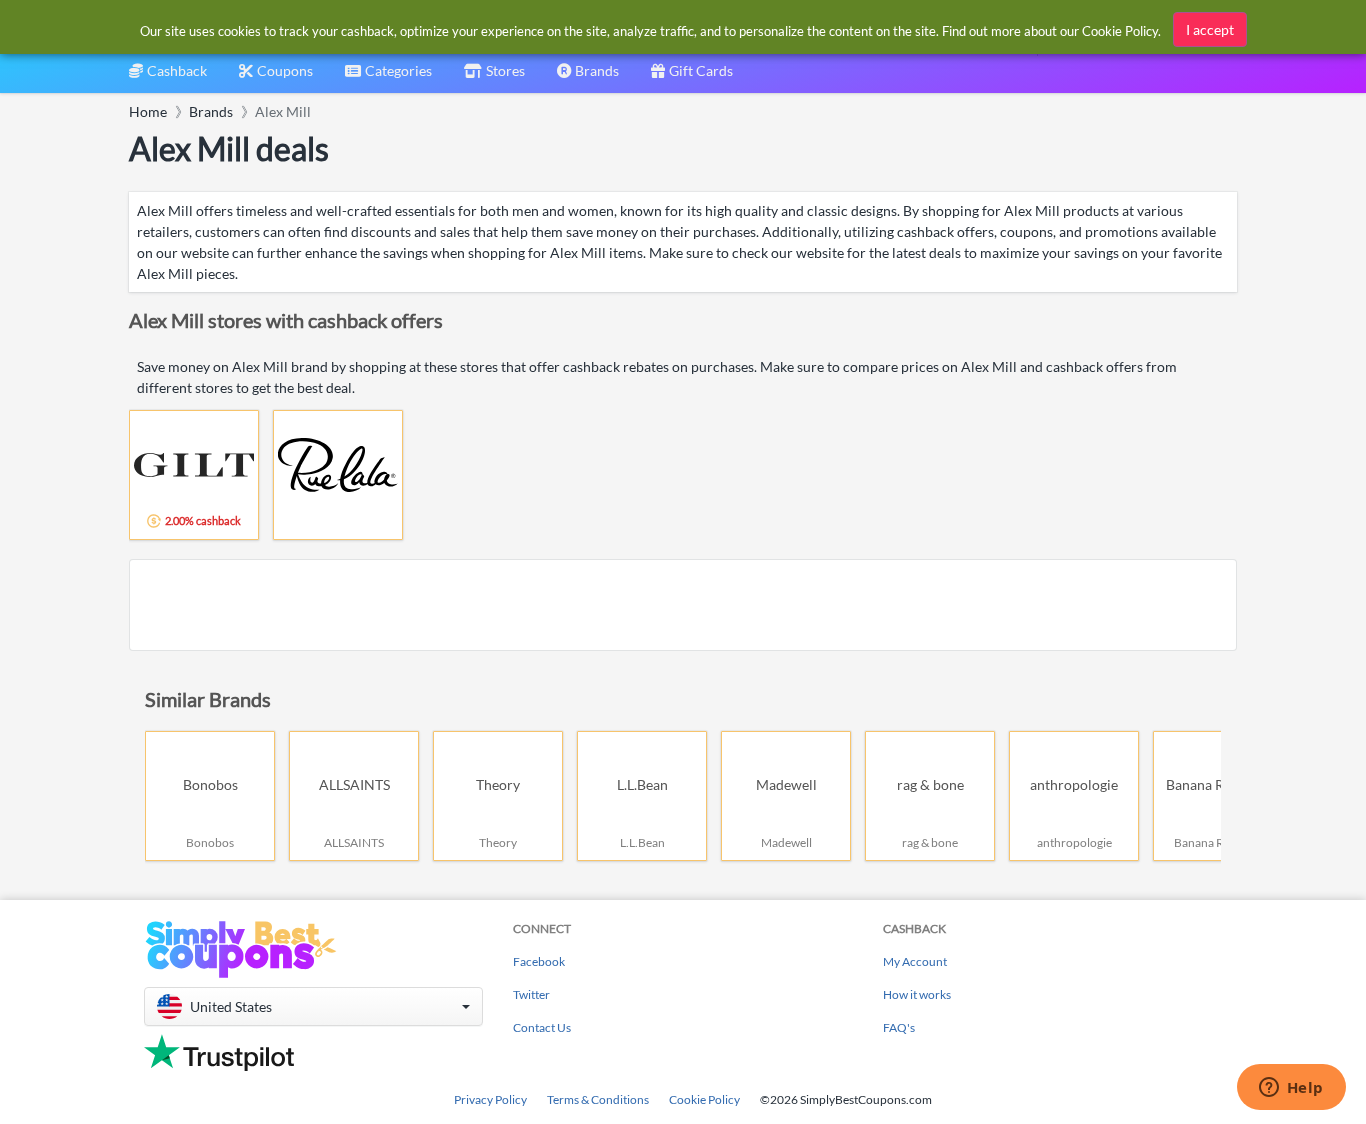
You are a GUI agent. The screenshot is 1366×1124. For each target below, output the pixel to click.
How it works (917, 994)
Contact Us (542, 1027)
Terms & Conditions (598, 1099)
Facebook (539, 961)
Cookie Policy (704, 1099)
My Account (915, 961)
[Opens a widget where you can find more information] (1291, 1089)
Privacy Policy (490, 1099)
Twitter (531, 994)
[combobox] (388, 77)
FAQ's (899, 1027)
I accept (1210, 29)
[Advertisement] (683, 605)
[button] (313, 1006)
